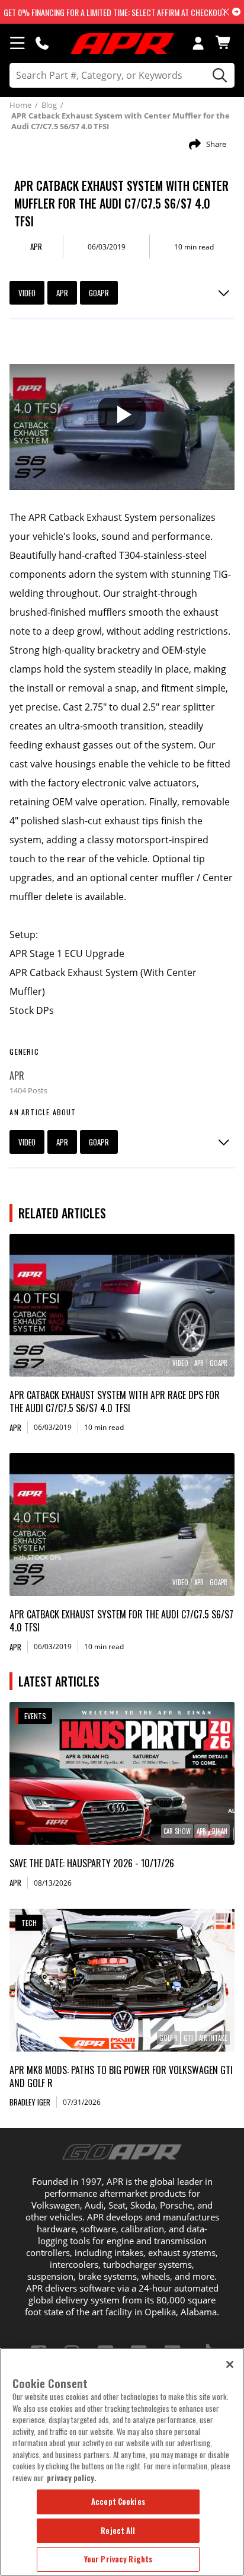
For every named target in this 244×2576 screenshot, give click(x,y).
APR (62, 293)
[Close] (230, 2364)
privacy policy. (72, 2478)
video (27, 293)
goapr (99, 293)
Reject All (118, 2530)
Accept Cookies (118, 2501)
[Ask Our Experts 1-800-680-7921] (42, 43)
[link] (122, 1305)
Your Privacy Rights (118, 2559)
